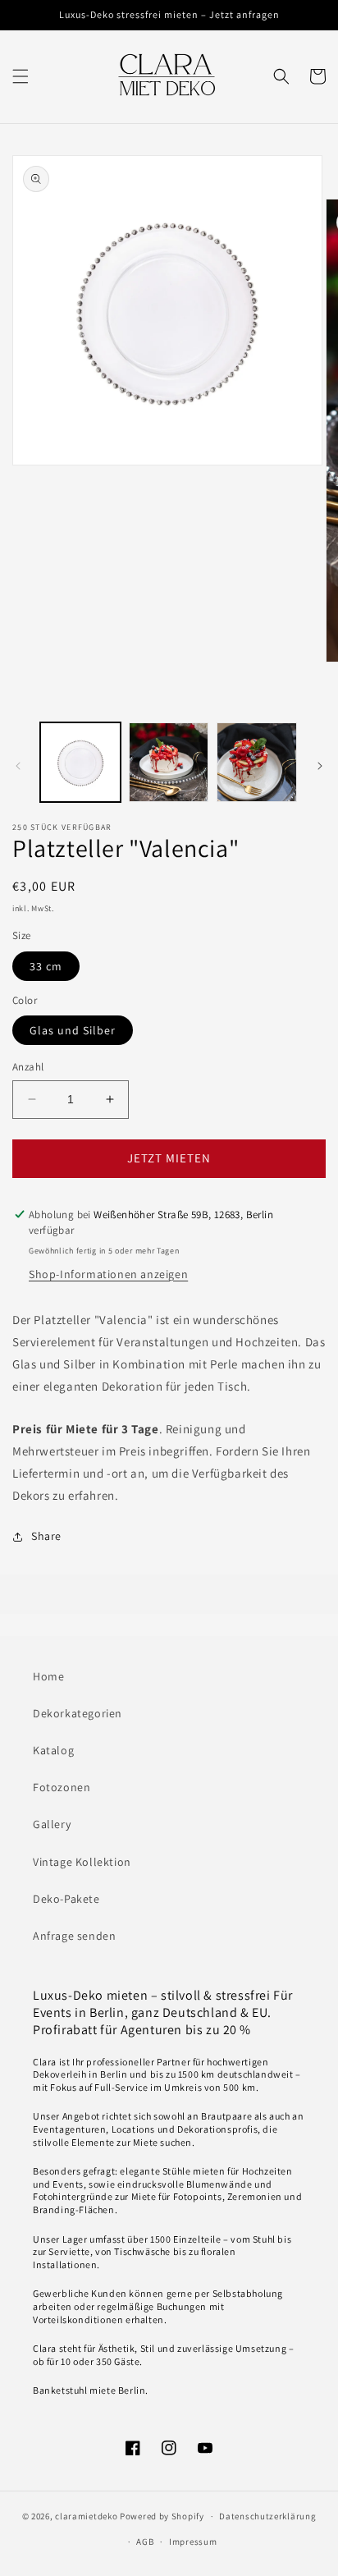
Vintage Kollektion (82, 1862)
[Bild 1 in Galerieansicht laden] (80, 763)
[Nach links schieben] (18, 766)
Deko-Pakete (66, 1899)
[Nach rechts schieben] (320, 766)
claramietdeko (86, 2516)
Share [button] (46, 1536)
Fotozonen (62, 1787)
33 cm (46, 966)
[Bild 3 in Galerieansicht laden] (257, 763)
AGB (145, 2542)
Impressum (193, 2542)
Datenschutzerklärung (267, 2516)
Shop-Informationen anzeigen (108, 1274)
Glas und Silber (73, 1030)
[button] (21, 76)
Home (48, 1676)
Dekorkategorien (78, 1713)
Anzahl (28, 1067)
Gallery (52, 1824)
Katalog (53, 1750)
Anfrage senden (74, 1936)
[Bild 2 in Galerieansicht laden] (169, 763)
